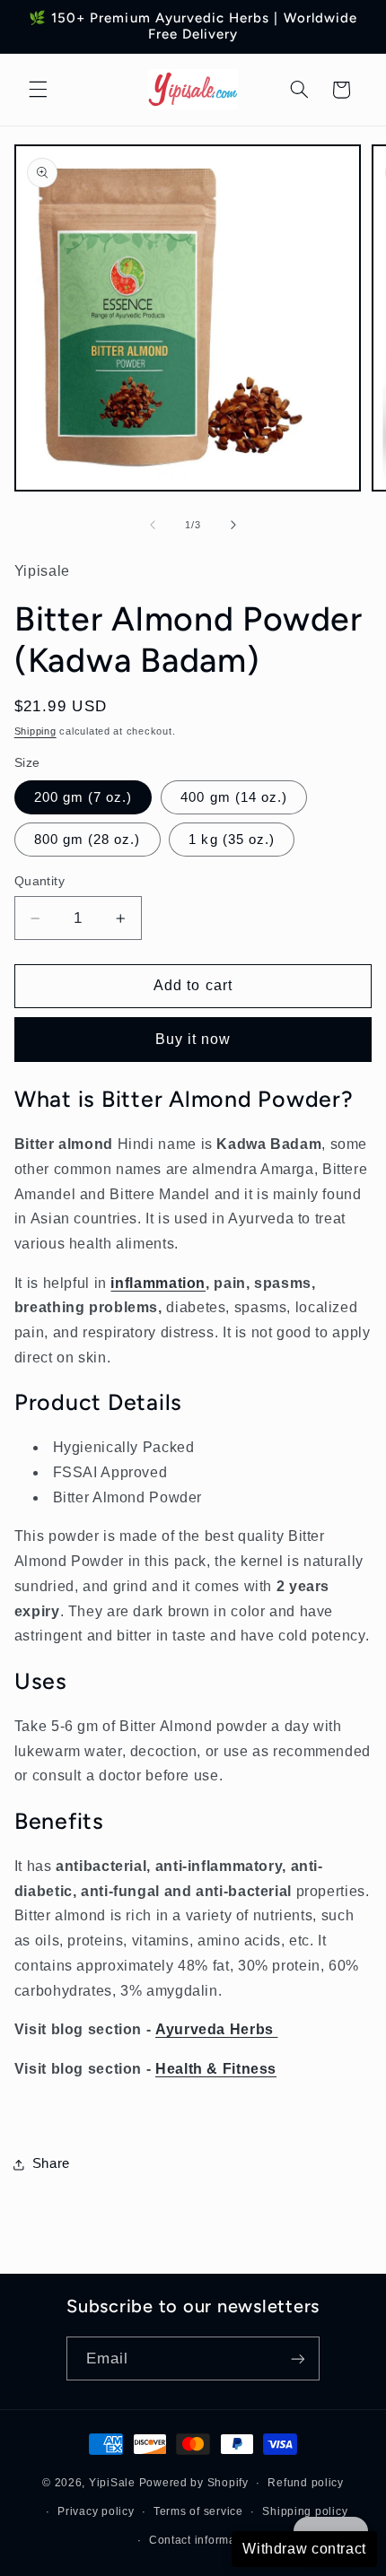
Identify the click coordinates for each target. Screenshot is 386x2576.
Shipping (35, 731)
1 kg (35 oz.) (232, 840)
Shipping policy (305, 2511)
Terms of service (198, 2511)
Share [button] (51, 2163)
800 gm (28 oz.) (88, 840)
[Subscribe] (298, 2358)
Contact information (203, 2540)
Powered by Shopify (194, 2483)
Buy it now (193, 1039)
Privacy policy (96, 2511)
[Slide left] (153, 525)
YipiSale (112, 2483)
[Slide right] (233, 525)
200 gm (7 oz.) (83, 797)
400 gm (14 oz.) (234, 797)
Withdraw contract (304, 2549)
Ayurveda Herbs (216, 2029)
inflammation (158, 1283)
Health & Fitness (216, 2069)
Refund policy (306, 2483)
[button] (38, 90)
